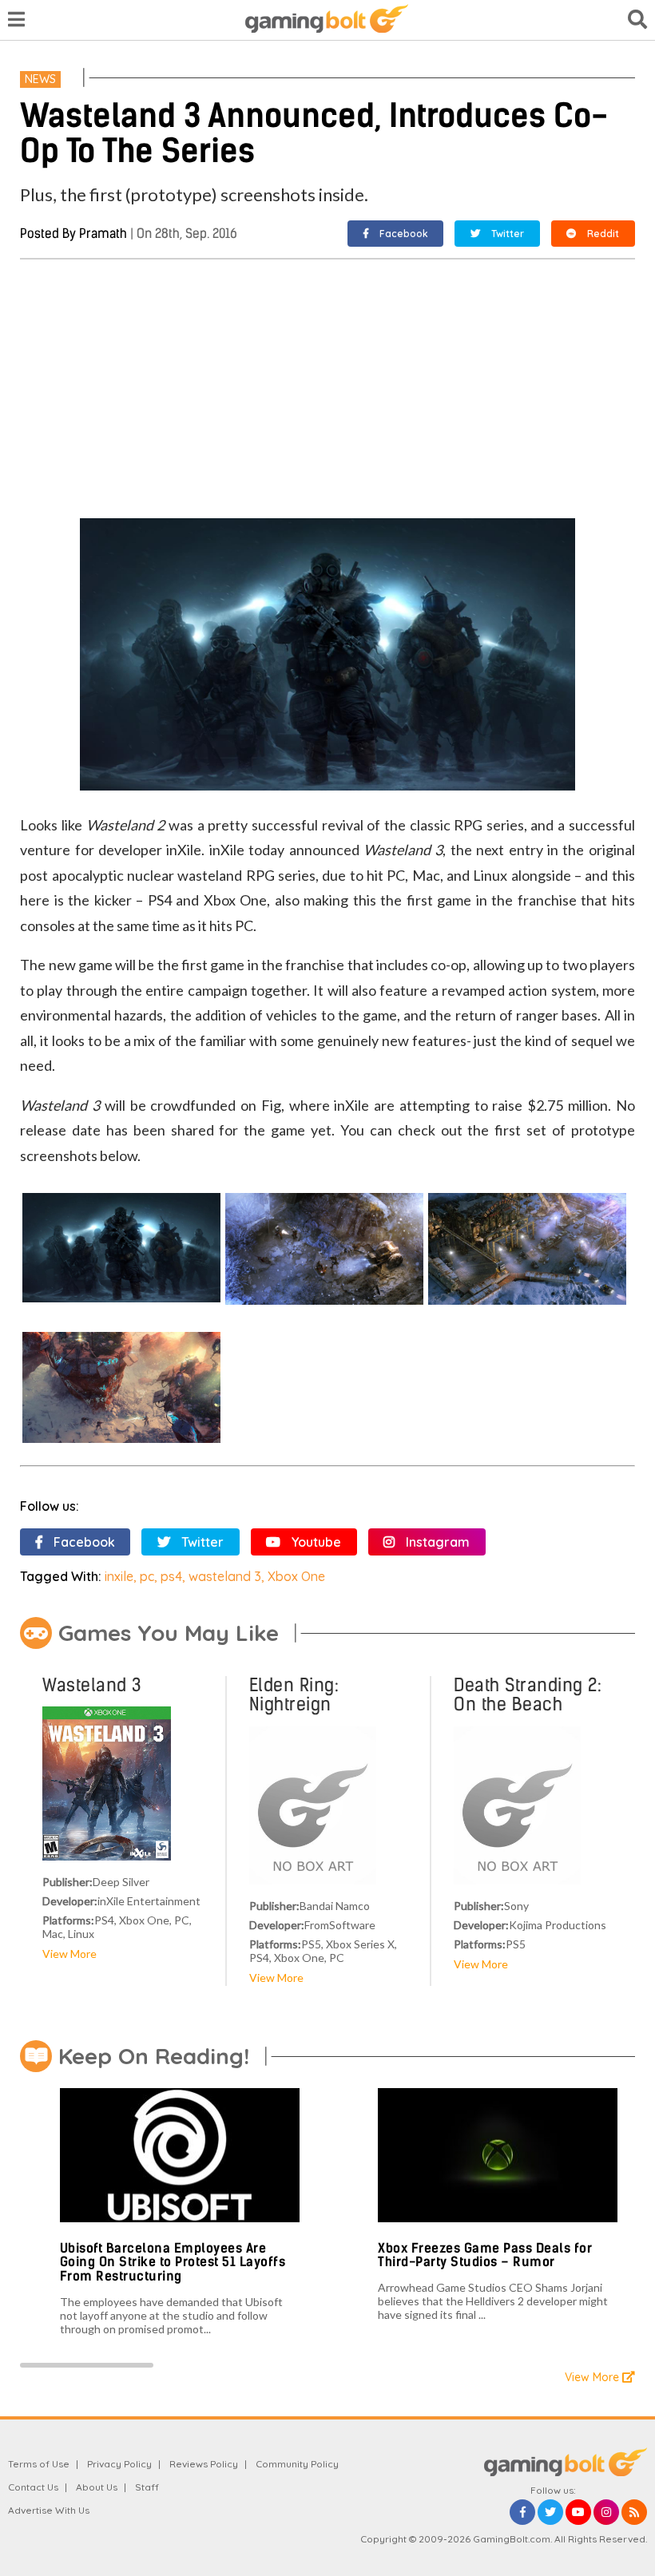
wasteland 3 (225, 1576)
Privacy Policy (119, 2464)
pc (147, 1576)
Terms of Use (39, 2464)
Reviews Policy (204, 2464)
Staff (147, 2487)
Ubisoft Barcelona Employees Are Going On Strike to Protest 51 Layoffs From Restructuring (173, 2262)
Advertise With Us (49, 2510)
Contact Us (33, 2487)
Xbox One (296, 1576)
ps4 (171, 1576)
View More (69, 1954)
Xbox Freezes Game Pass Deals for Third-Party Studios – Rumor (485, 2255)
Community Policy (297, 2464)
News (40, 79)
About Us (97, 2487)
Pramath (103, 234)
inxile (119, 1576)
